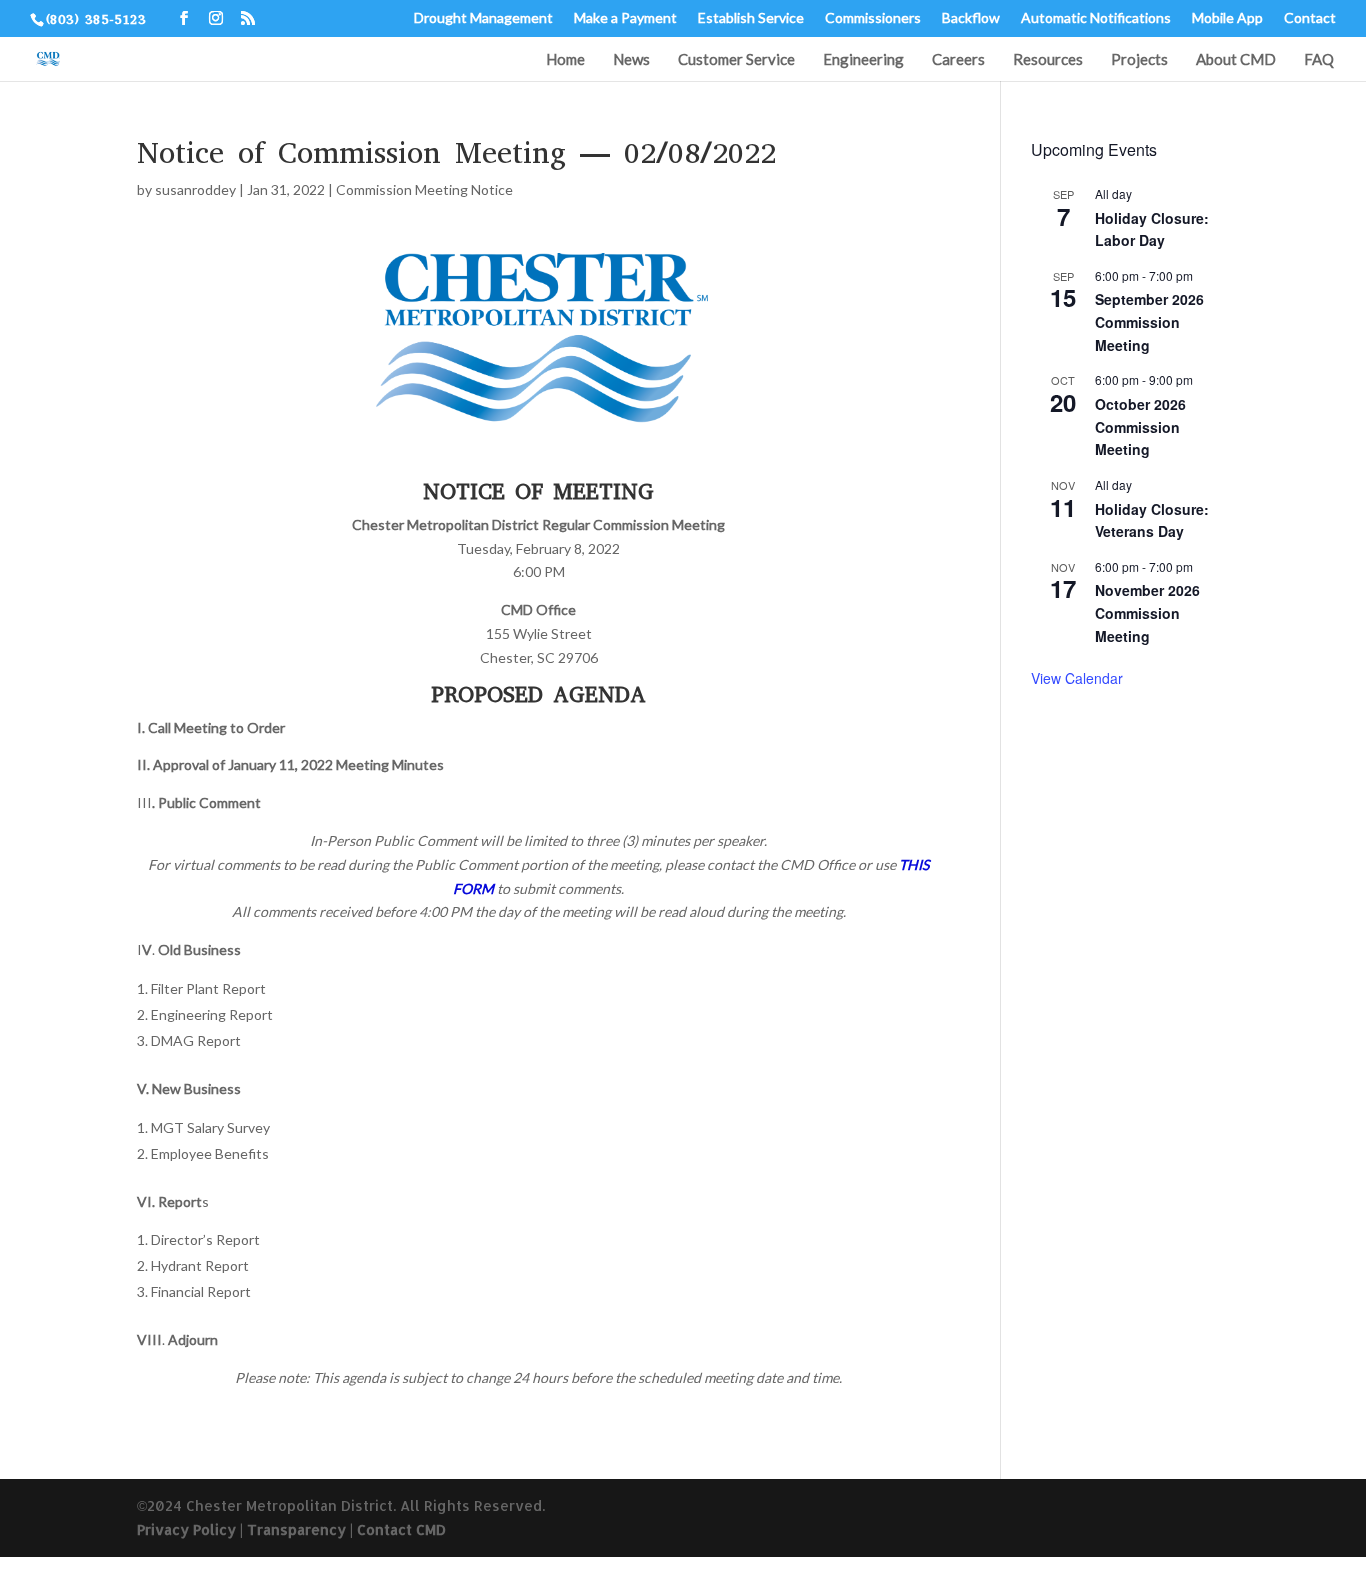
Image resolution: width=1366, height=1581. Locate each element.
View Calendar (1077, 678)
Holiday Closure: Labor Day (1152, 229)
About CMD (1236, 60)
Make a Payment (625, 18)
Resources (1048, 60)
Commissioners (873, 18)
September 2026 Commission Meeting (1149, 321)
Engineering (863, 60)
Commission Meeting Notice (424, 189)
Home (565, 60)
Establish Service (751, 18)
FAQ (1319, 60)
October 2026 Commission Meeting (1140, 426)
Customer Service (736, 60)
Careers (958, 60)
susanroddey (195, 189)
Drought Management (483, 18)
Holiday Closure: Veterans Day (1152, 520)
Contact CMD (401, 1529)
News (631, 60)
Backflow (971, 18)
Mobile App (1227, 18)
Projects (1139, 60)
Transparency (296, 1529)
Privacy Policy (186, 1529)
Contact (1310, 18)
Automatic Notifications (1096, 18)
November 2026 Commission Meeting (1147, 612)
